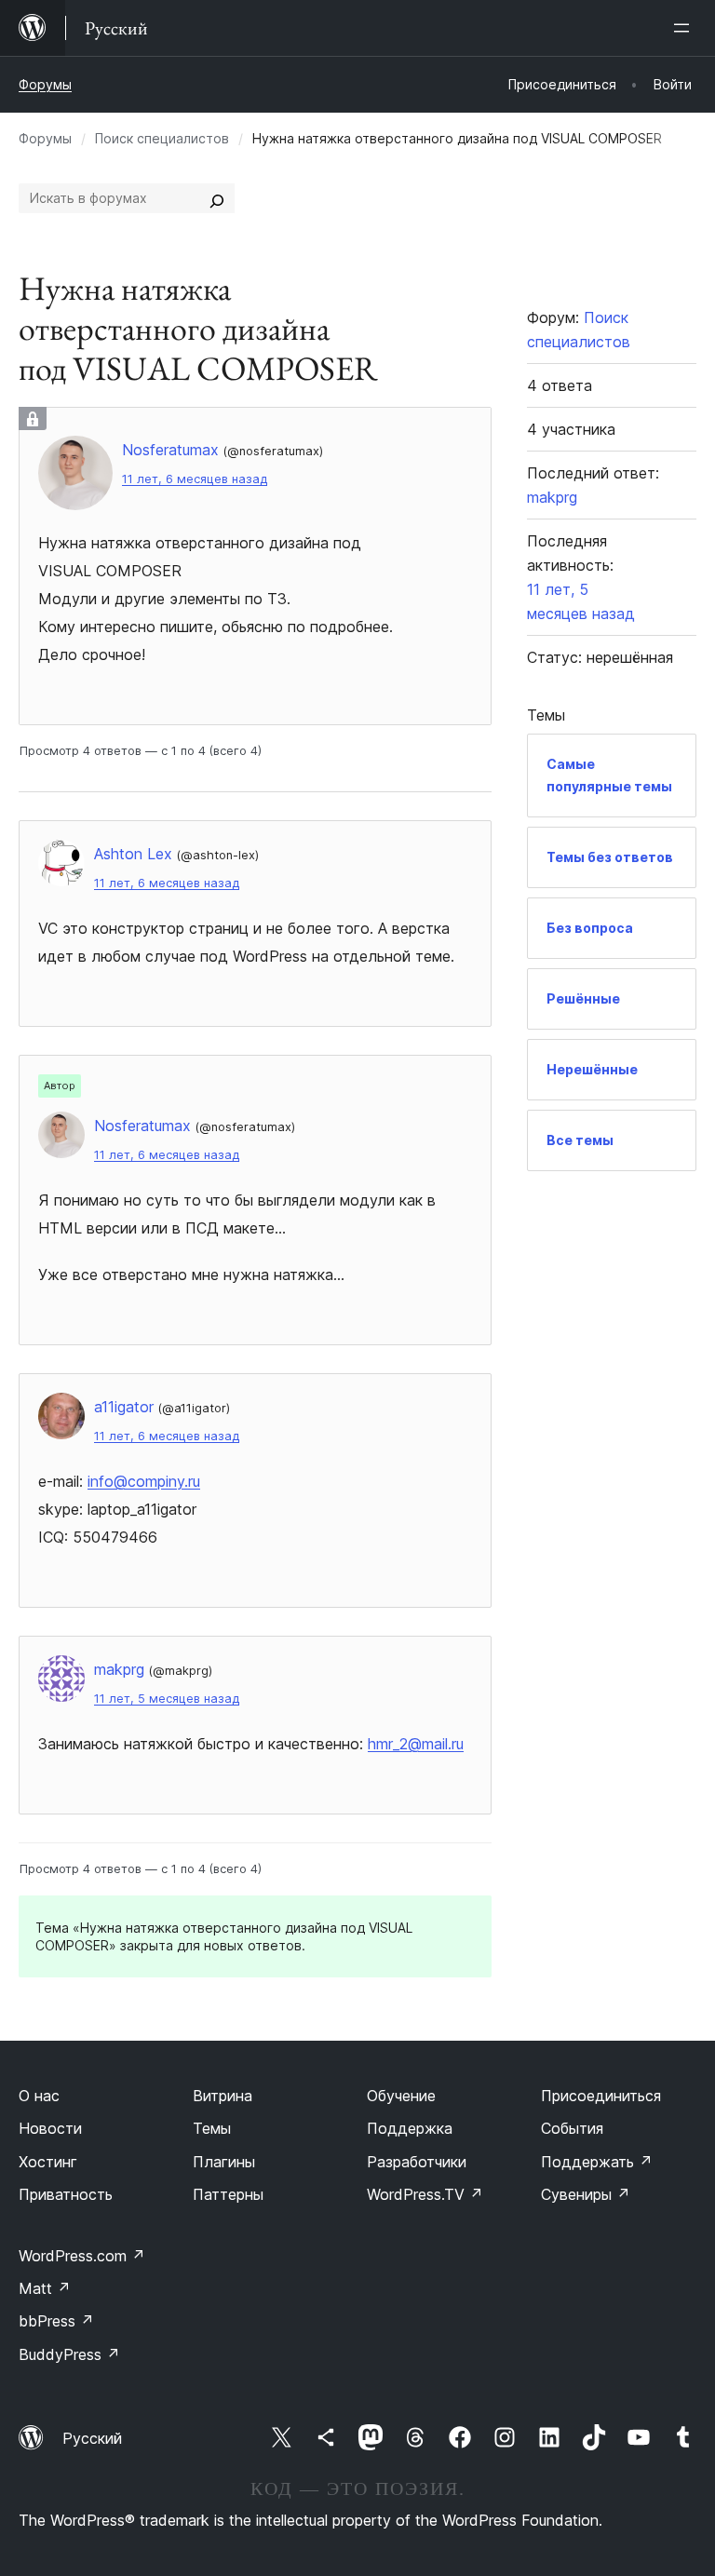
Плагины (224, 2162)
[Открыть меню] (685, 28)
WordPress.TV (425, 2194)
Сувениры (586, 2194)
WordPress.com (82, 2256)
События (572, 2128)
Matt (45, 2288)
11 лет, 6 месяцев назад (195, 479)
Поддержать (597, 2162)
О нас (39, 2096)
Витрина (223, 2096)
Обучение (401, 2096)
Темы (212, 2128)
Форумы (45, 84)
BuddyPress (69, 2354)
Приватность (66, 2194)
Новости (50, 2128)
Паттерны (228, 2194)
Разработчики (417, 2162)
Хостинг (48, 2162)
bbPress (56, 2321)
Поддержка (410, 2128)
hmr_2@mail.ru (416, 1744)
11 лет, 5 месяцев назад (167, 1699)
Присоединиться (601, 2096)
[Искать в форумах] (217, 198)
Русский (92, 2438)
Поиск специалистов (162, 138)
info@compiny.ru (144, 1481)
